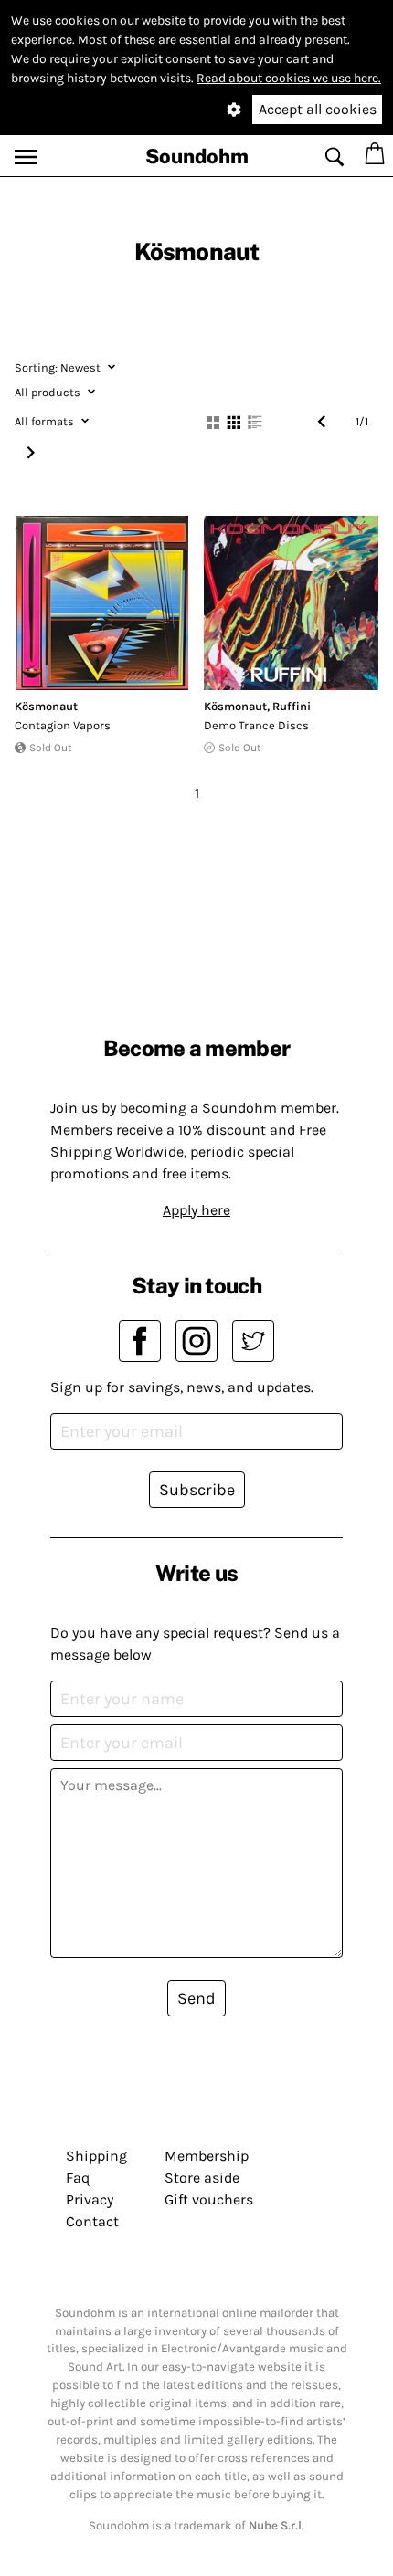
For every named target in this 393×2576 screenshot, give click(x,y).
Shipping (96, 2156)
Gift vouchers (209, 2199)
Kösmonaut (46, 706)
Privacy (90, 2199)
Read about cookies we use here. (289, 78)
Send (196, 1998)
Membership (207, 2156)
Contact (92, 2221)
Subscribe (197, 1490)
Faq (78, 2178)
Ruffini (292, 706)
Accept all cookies (318, 109)
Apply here (196, 1210)
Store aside (202, 2178)
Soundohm (197, 156)
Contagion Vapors (63, 725)
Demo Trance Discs (256, 725)
